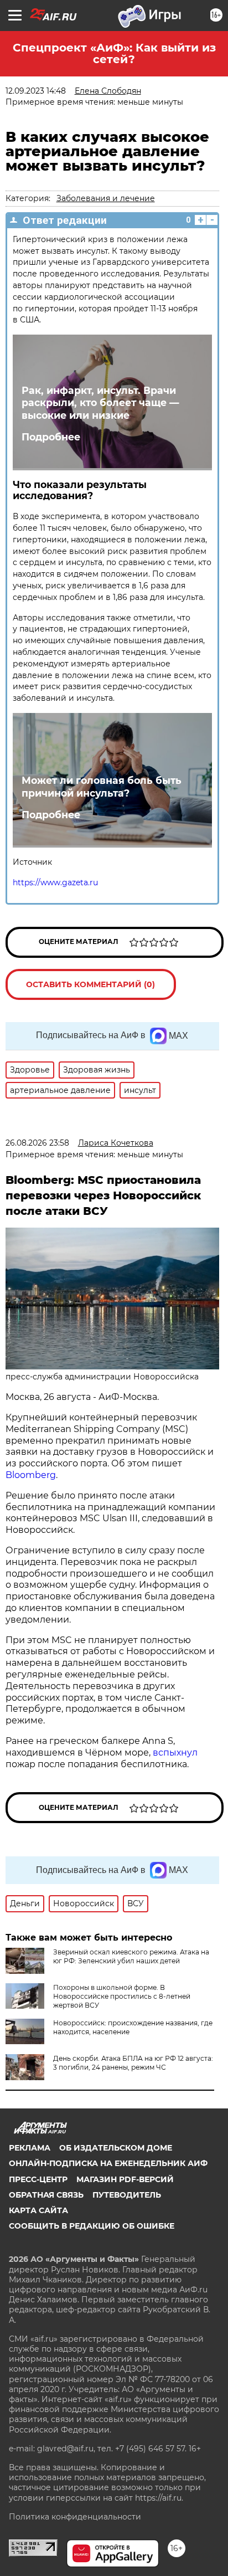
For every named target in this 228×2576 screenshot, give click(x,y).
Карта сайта (38, 2210)
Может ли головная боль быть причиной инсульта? (102, 787)
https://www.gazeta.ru (55, 882)
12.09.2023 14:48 (36, 91)
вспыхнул (175, 1753)
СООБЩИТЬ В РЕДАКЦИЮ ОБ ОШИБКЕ (92, 2226)
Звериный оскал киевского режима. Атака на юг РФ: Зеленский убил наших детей (131, 1956)
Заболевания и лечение (106, 198)
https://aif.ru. (159, 2498)
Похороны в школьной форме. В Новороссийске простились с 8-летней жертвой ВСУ (122, 1996)
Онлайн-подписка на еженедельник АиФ (108, 2163)
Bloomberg (31, 1475)
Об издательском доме (116, 2148)
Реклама (30, 2148)
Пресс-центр (38, 2179)
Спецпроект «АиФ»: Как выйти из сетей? (114, 53)
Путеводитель (127, 2195)
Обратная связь (46, 2195)
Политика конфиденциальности (75, 2517)
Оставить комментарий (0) (90, 984)
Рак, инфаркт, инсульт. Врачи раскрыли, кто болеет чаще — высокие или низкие (100, 403)
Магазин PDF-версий (125, 2179)
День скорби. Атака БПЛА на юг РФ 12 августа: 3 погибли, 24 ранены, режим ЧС (133, 2063)
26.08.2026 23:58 (37, 1143)
